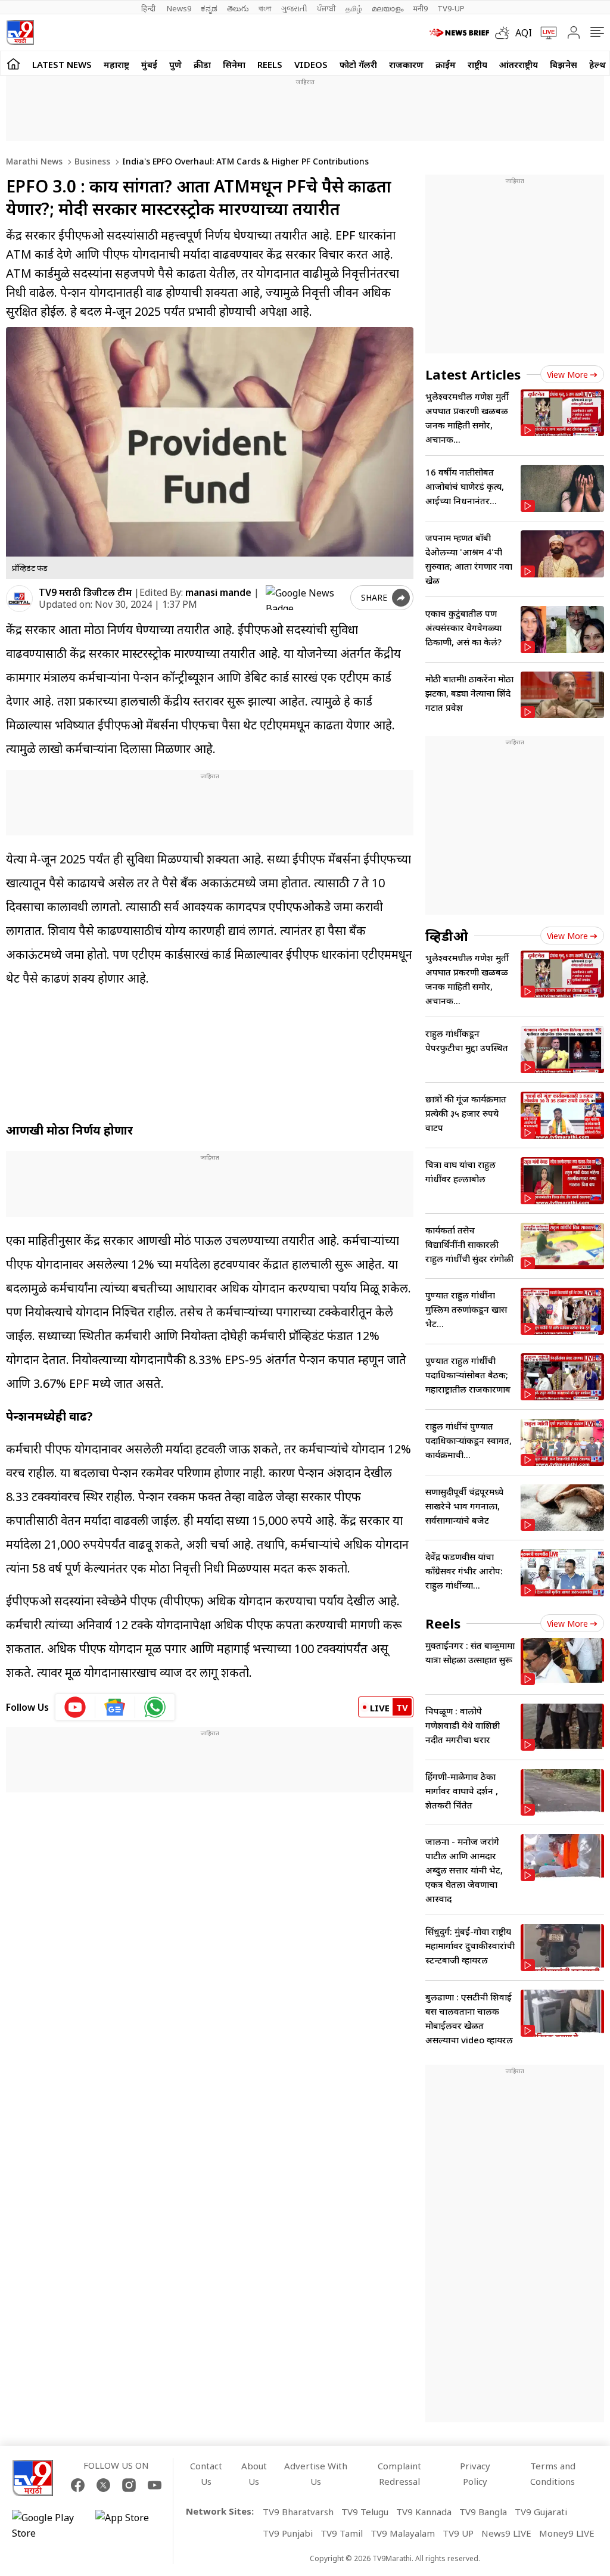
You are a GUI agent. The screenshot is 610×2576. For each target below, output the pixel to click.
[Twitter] (103, 2485)
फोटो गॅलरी (358, 64)
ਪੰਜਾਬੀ (326, 8)
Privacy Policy (475, 2474)
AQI (524, 33)
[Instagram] (129, 2485)
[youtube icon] (75, 1707)
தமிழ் (354, 8)
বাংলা (265, 8)
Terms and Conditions (553, 2474)
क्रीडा (202, 64)
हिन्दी (149, 8)
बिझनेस (564, 64)
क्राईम (446, 64)
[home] (13, 63)
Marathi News (34, 161)
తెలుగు (238, 8)
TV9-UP (451, 8)
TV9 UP (458, 2533)
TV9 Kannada (424, 2512)
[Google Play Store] (48, 2525)
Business (91, 161)
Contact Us (206, 2474)
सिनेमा (234, 64)
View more (567, 375)
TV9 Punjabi (288, 2533)
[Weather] (505, 33)
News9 (179, 8)
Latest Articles (473, 374)
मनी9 (420, 8)
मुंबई (149, 64)
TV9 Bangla (483, 2512)
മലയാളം (388, 8)
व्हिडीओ (447, 936)
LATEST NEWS (62, 64)
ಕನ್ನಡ (209, 8)
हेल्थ (597, 64)
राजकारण (406, 64)
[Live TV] (544, 33)
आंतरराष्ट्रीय (519, 64)
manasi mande (218, 592)
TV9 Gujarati (541, 2512)
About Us (254, 2474)
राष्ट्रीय (477, 64)
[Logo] (20, 32)
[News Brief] (459, 33)
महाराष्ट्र (116, 64)
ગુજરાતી (294, 8)
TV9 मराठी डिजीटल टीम (85, 592)
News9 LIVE (506, 2533)
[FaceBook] (78, 2485)
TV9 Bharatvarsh (298, 2512)
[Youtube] (155, 2485)
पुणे (175, 64)
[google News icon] (115, 1707)
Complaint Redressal (399, 2474)
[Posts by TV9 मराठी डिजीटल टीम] (19, 599)
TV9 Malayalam (403, 2533)
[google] (306, 598)
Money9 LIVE (567, 2533)
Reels (270, 64)
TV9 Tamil (342, 2533)
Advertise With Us (316, 2474)
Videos (311, 64)
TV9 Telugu (365, 2512)
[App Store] (131, 2525)
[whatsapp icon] (155, 1707)
